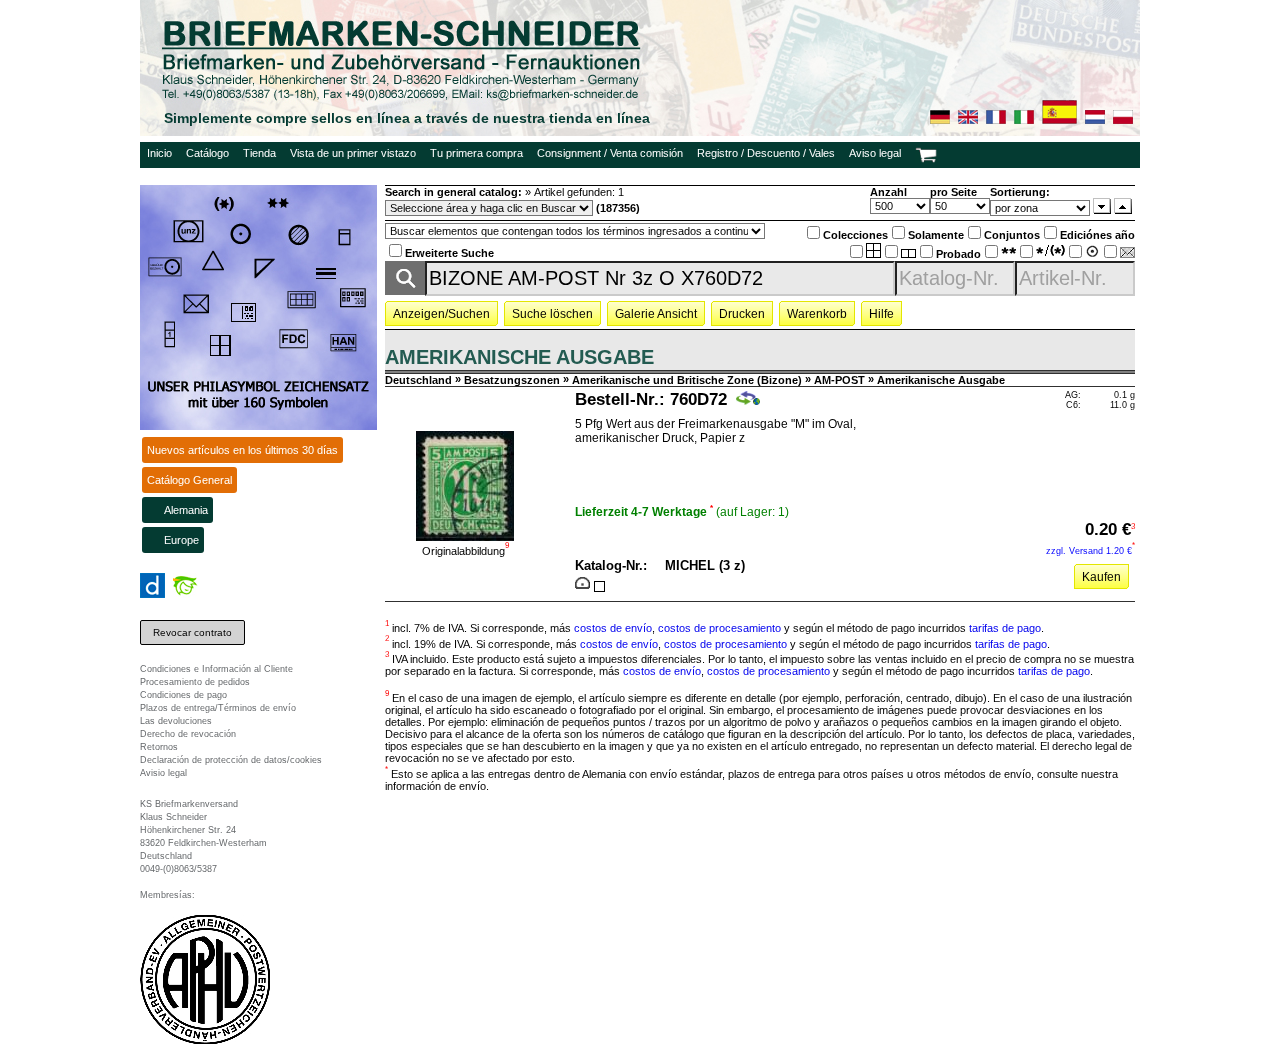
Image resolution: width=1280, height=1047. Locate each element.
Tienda (259, 153)
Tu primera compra (476, 153)
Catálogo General (189, 480)
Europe (181, 540)
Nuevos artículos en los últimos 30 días (242, 450)
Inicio (159, 153)
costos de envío (613, 628)
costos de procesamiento (719, 628)
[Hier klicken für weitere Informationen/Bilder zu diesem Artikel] (465, 535)
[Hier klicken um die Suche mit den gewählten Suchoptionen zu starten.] (405, 289)
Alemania (186, 510)
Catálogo (207, 153)
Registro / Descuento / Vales (766, 153)
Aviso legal (875, 153)
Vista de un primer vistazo (353, 153)
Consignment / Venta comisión (610, 153)
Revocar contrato (192, 632)
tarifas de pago (1005, 628)
